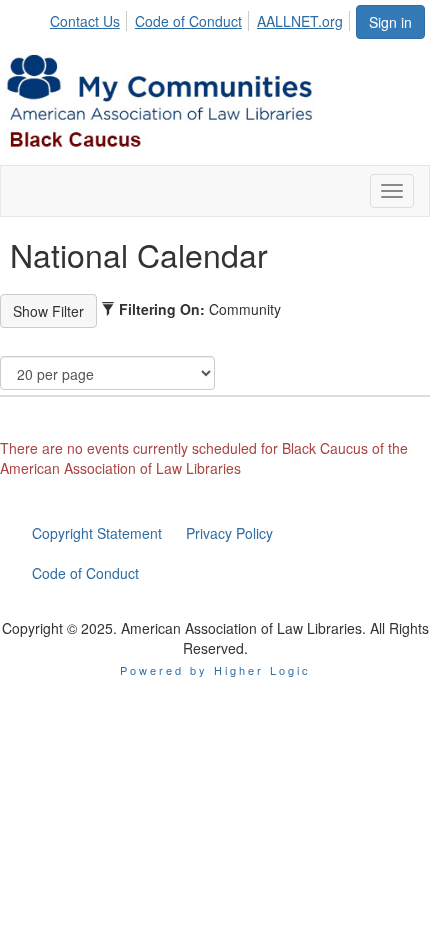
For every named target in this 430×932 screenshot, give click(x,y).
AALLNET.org (300, 21)
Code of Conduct (188, 21)
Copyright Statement (97, 533)
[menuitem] (90, 18)
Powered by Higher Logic (215, 670)
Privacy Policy (229, 533)
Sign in (390, 22)
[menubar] (202, 18)
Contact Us (85, 21)
